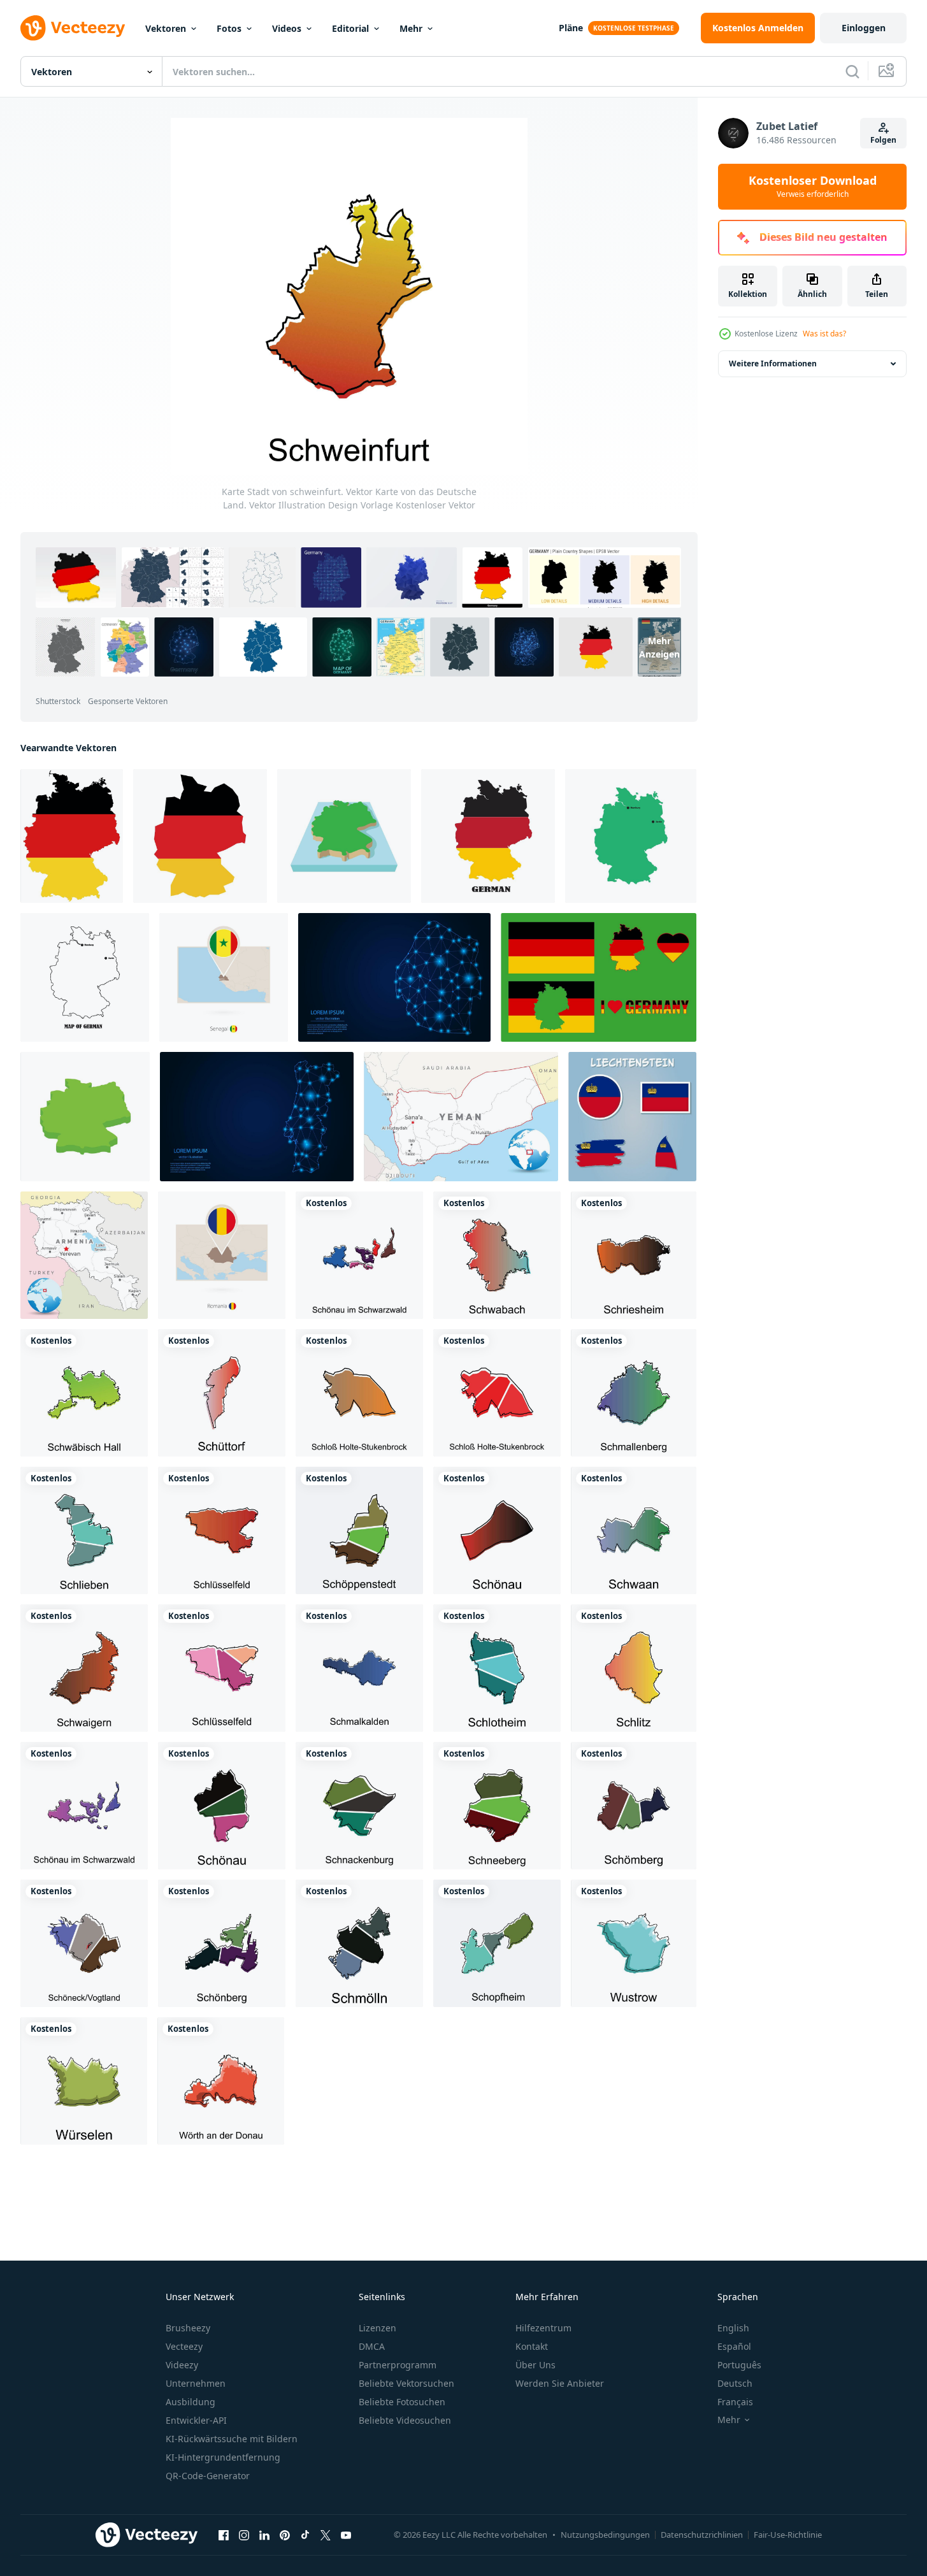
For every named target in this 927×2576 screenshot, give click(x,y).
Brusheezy (188, 2328)
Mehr (411, 28)
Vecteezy (184, 2346)
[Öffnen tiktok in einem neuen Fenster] (305, 2535)
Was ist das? (824, 334)
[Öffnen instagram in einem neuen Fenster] (244, 2535)
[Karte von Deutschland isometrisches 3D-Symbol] (85, 1117)
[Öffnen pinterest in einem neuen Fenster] (285, 2535)
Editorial (350, 28)
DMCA (372, 2346)
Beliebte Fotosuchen (402, 2402)
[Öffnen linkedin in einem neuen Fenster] (264, 2535)
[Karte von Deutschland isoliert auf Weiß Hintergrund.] (72, 836)
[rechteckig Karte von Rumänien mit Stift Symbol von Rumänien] (222, 1255)
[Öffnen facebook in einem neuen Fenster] (224, 2535)
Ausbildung (190, 2402)
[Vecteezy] (73, 28)
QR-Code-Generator (208, 2476)
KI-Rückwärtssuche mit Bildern (232, 2439)
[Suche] (852, 71)
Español (734, 2346)
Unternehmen (196, 2383)
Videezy (182, 2365)
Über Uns (535, 2365)
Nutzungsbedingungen (605, 2535)
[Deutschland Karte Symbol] (488, 836)
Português (739, 2365)
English (733, 2328)
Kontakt (532, 2346)
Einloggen (864, 28)
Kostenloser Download (813, 187)
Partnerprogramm (398, 2365)
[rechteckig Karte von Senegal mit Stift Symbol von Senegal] (224, 977)
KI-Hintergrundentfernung (223, 2457)
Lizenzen (377, 2328)
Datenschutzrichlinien (702, 2535)
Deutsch (735, 2383)
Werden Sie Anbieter (560, 2383)
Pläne (571, 28)
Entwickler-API (196, 2420)
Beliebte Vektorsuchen (406, 2383)
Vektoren (166, 28)
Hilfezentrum (543, 2328)
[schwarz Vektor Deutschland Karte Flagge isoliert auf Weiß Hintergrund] (200, 836)
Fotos (229, 28)
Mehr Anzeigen (659, 647)
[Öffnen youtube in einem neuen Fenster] (346, 2535)
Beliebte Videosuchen (405, 2420)
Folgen (883, 140)
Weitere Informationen (773, 363)
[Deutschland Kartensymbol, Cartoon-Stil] (344, 836)
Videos (287, 28)
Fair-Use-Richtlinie (788, 2535)
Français (735, 2402)
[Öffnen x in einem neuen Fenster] (326, 2535)
